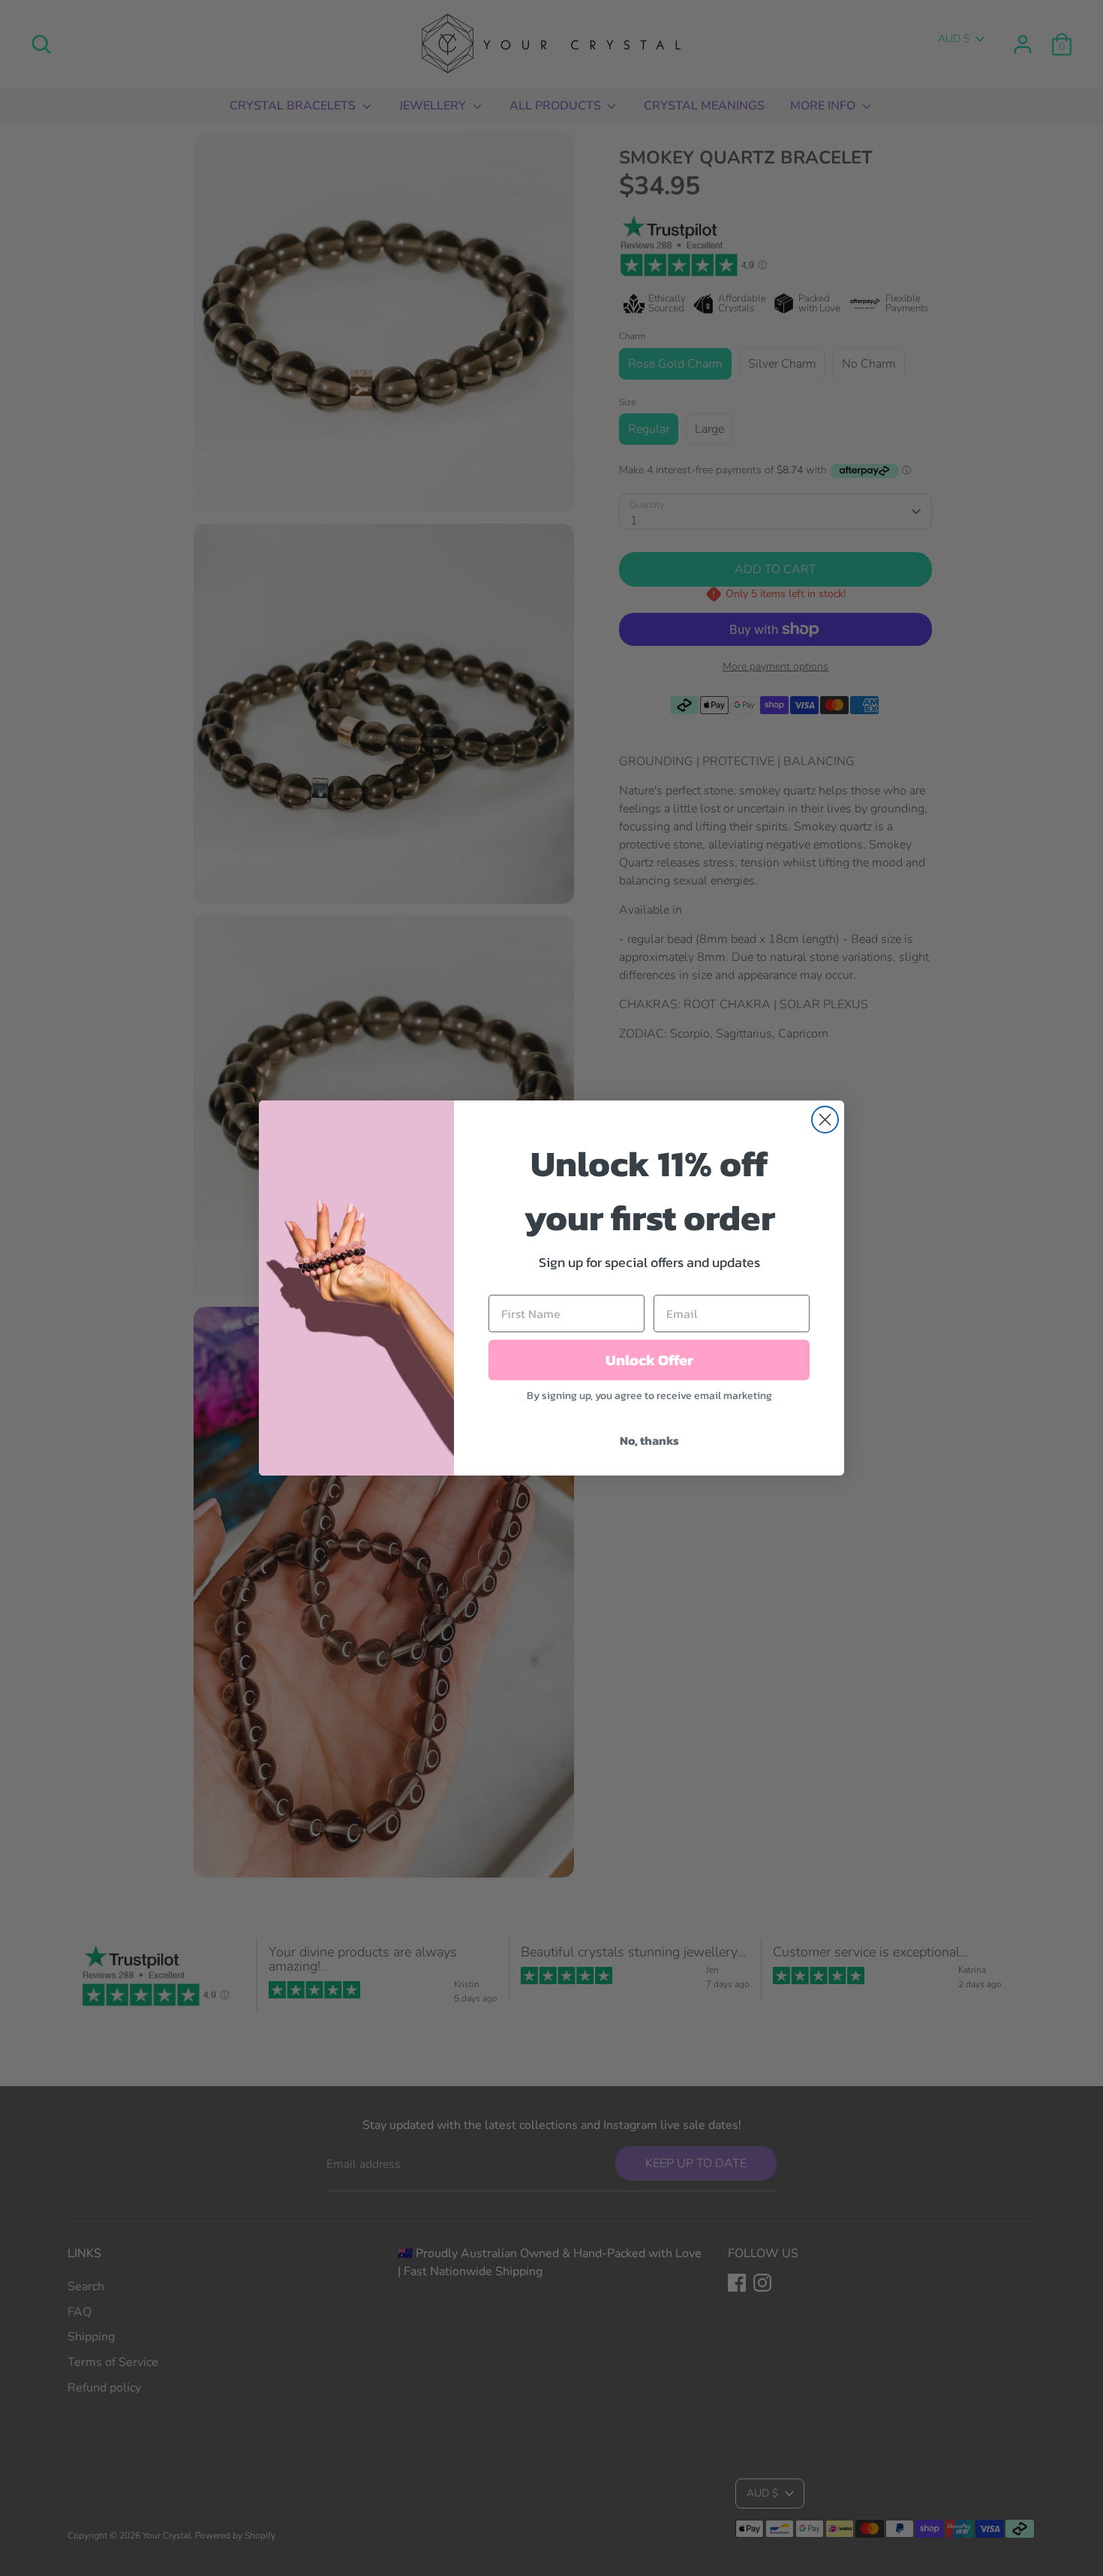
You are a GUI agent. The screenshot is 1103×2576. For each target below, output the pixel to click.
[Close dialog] (825, 1120)
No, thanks (649, 1440)
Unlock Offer (649, 1360)
